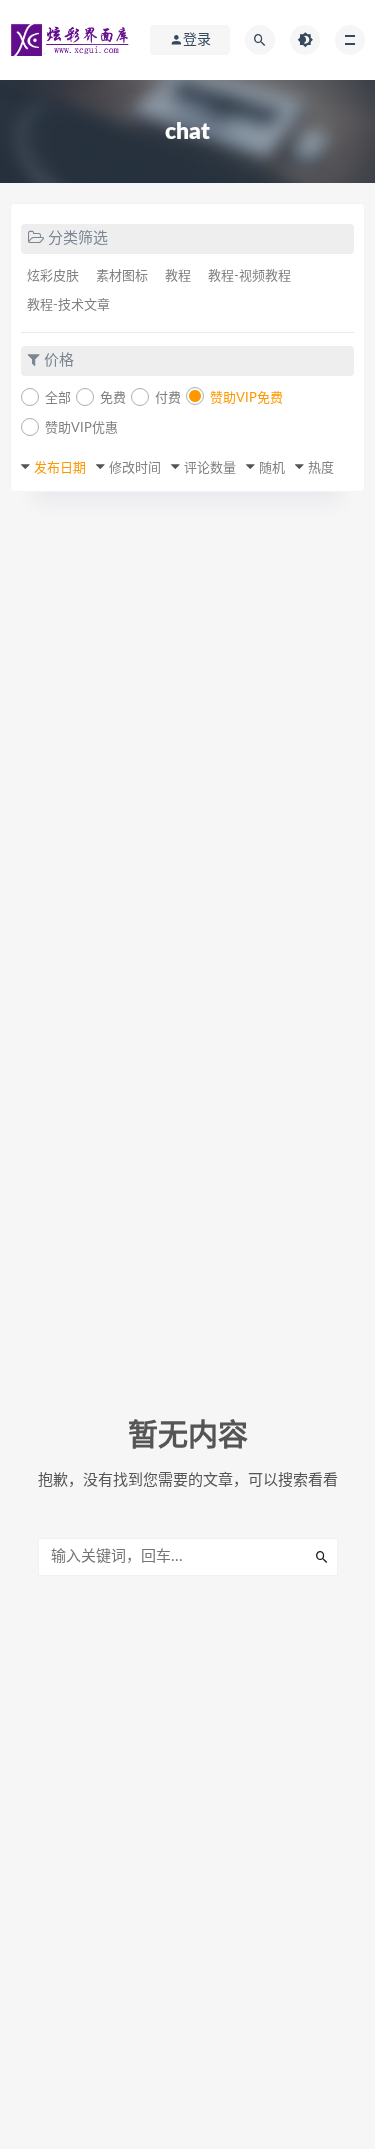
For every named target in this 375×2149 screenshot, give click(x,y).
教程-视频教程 (249, 276)
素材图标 (122, 276)
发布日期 (60, 468)
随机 (272, 468)
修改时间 (135, 468)
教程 (178, 276)
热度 (321, 468)
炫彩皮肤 (53, 276)
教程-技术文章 (68, 305)
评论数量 (210, 468)
